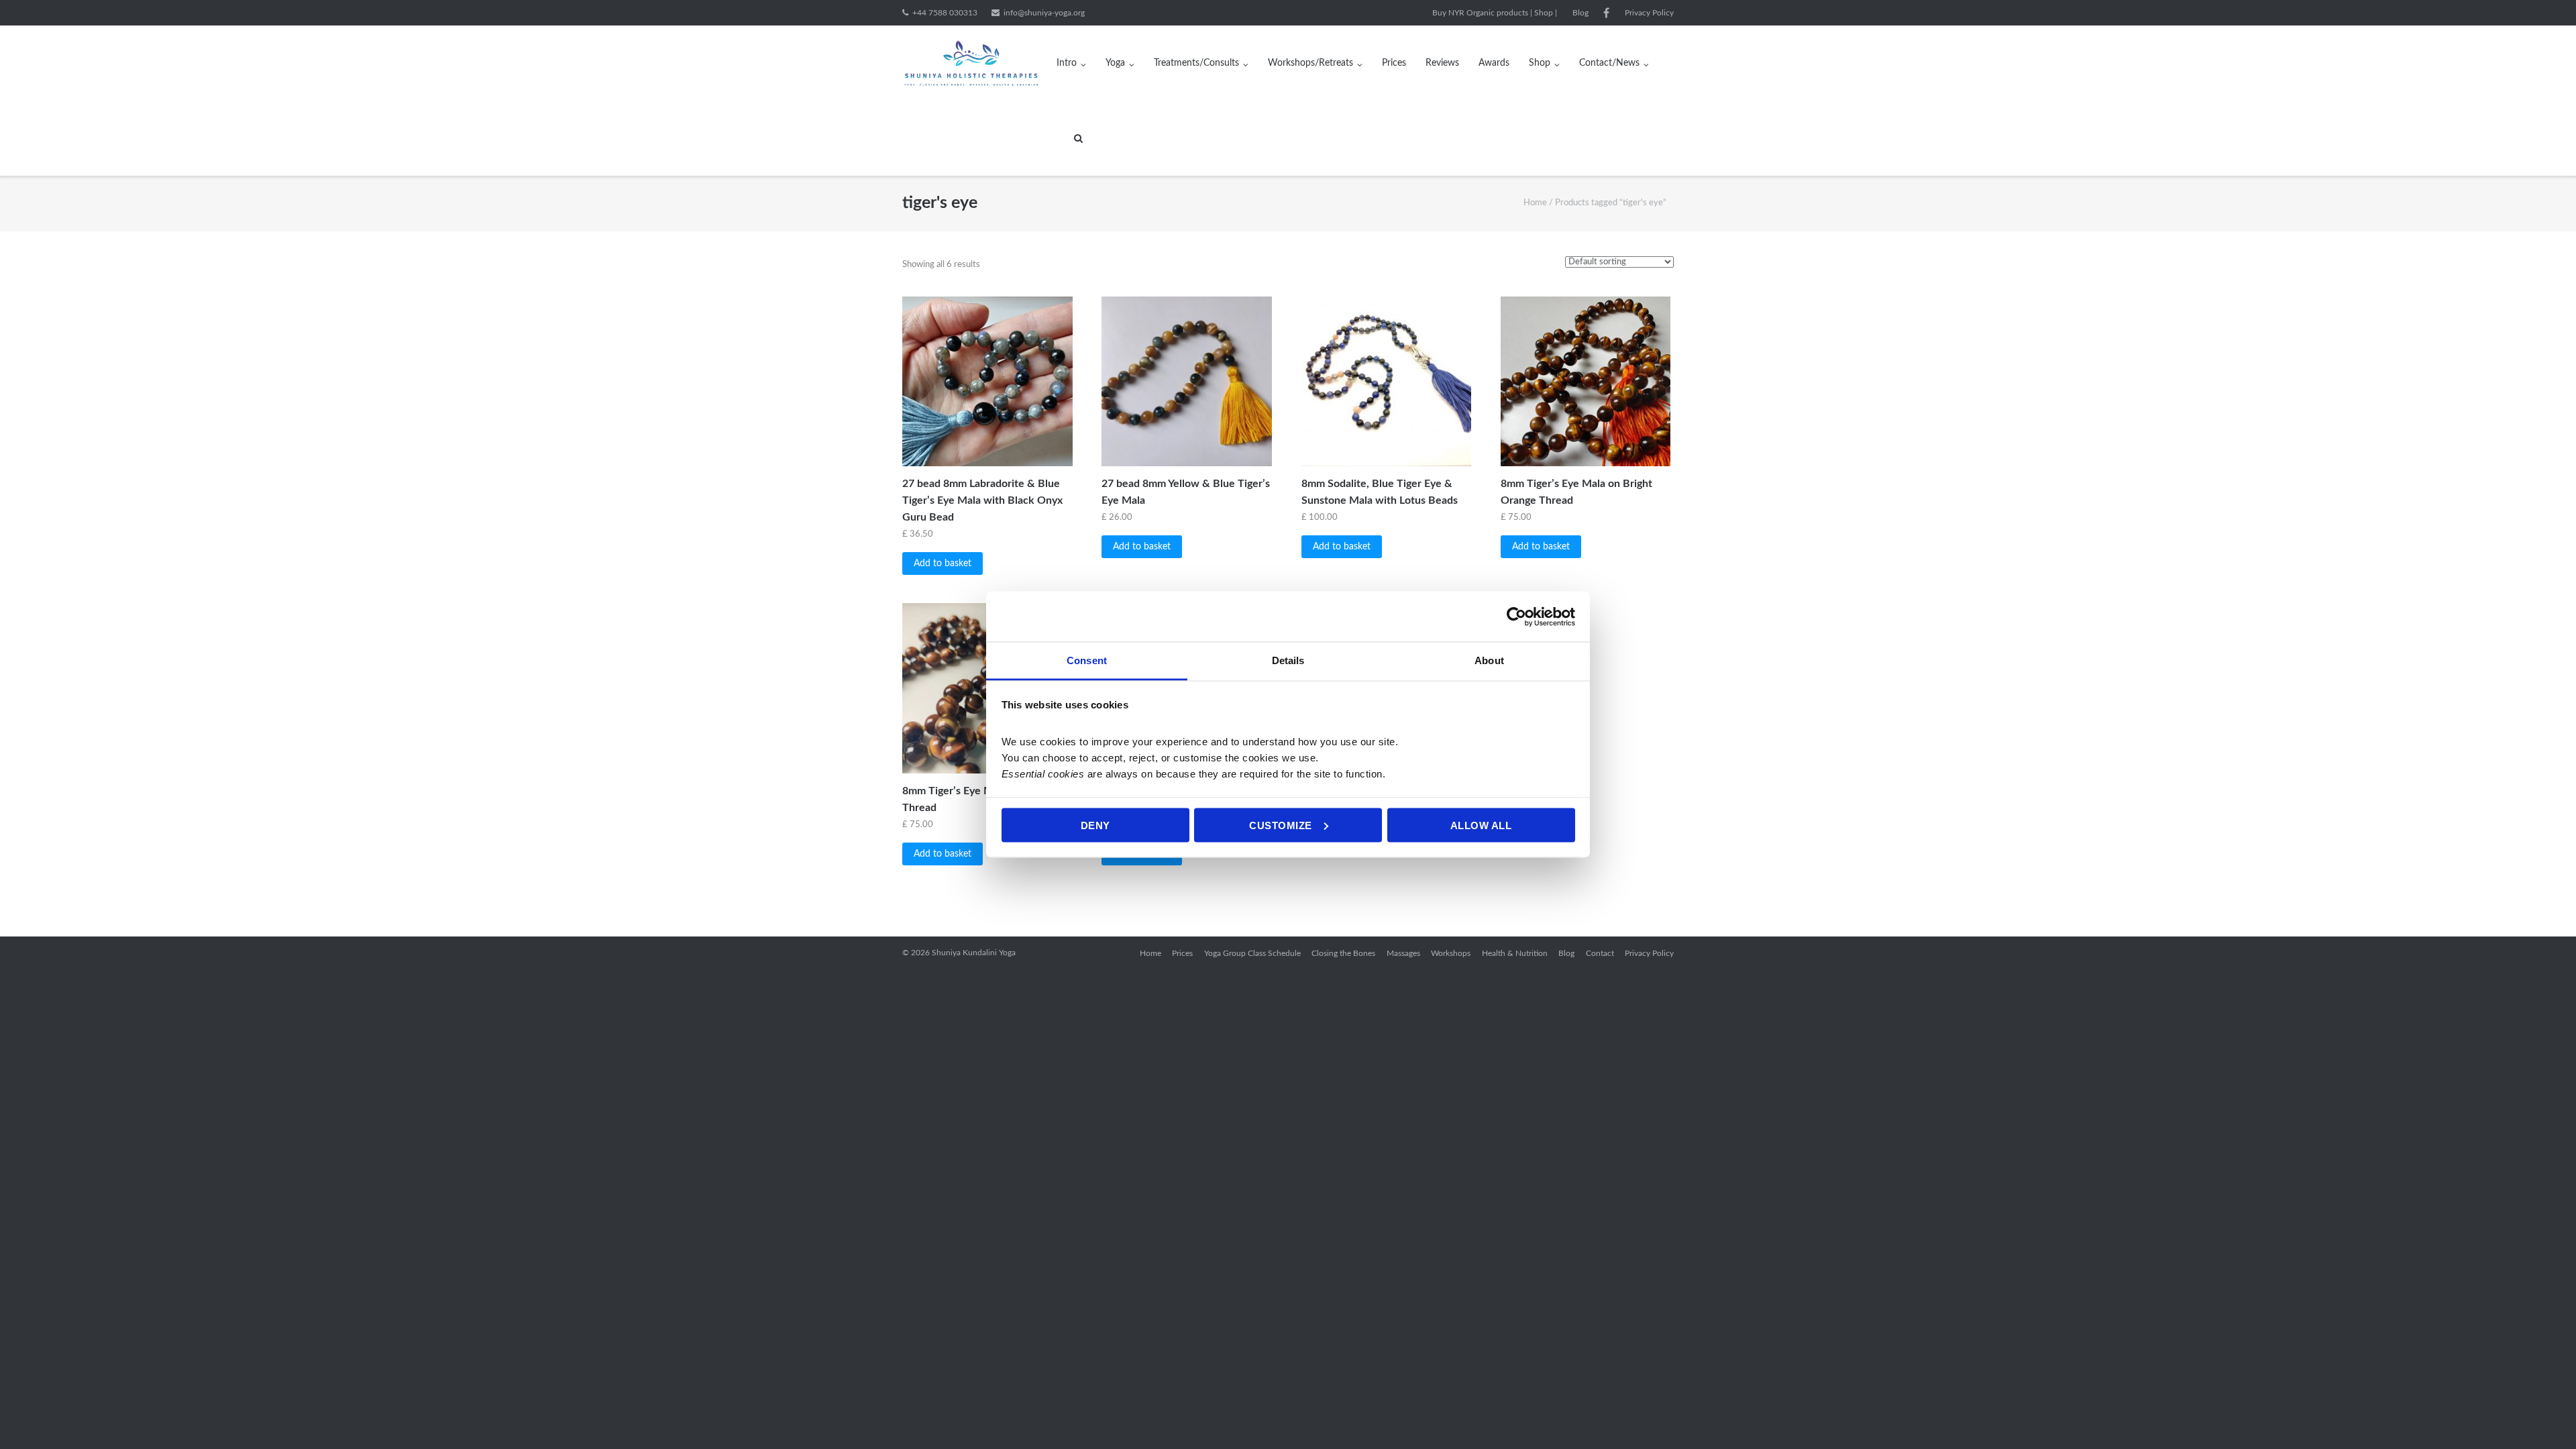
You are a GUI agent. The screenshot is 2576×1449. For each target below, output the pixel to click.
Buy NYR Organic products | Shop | (1495, 13)
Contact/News (1609, 63)
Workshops (1451, 953)
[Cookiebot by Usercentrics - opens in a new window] (1516, 616)
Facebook (1606, 13)
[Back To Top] (2543, 1416)
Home (1535, 203)
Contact (1600, 953)
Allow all (1481, 825)
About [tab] (1489, 660)
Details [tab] (1288, 660)
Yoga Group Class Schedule (1252, 953)
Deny (1095, 825)
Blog (1580, 13)
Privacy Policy (1649, 13)
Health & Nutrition (1515, 953)
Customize (1281, 825)
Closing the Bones (1343, 953)
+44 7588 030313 (945, 13)
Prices (1394, 63)
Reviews (1442, 63)
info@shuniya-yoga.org (1044, 13)
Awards (1494, 63)
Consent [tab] (1087, 660)
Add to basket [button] (943, 563)
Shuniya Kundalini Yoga (974, 953)
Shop (1540, 63)
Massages (1403, 953)
